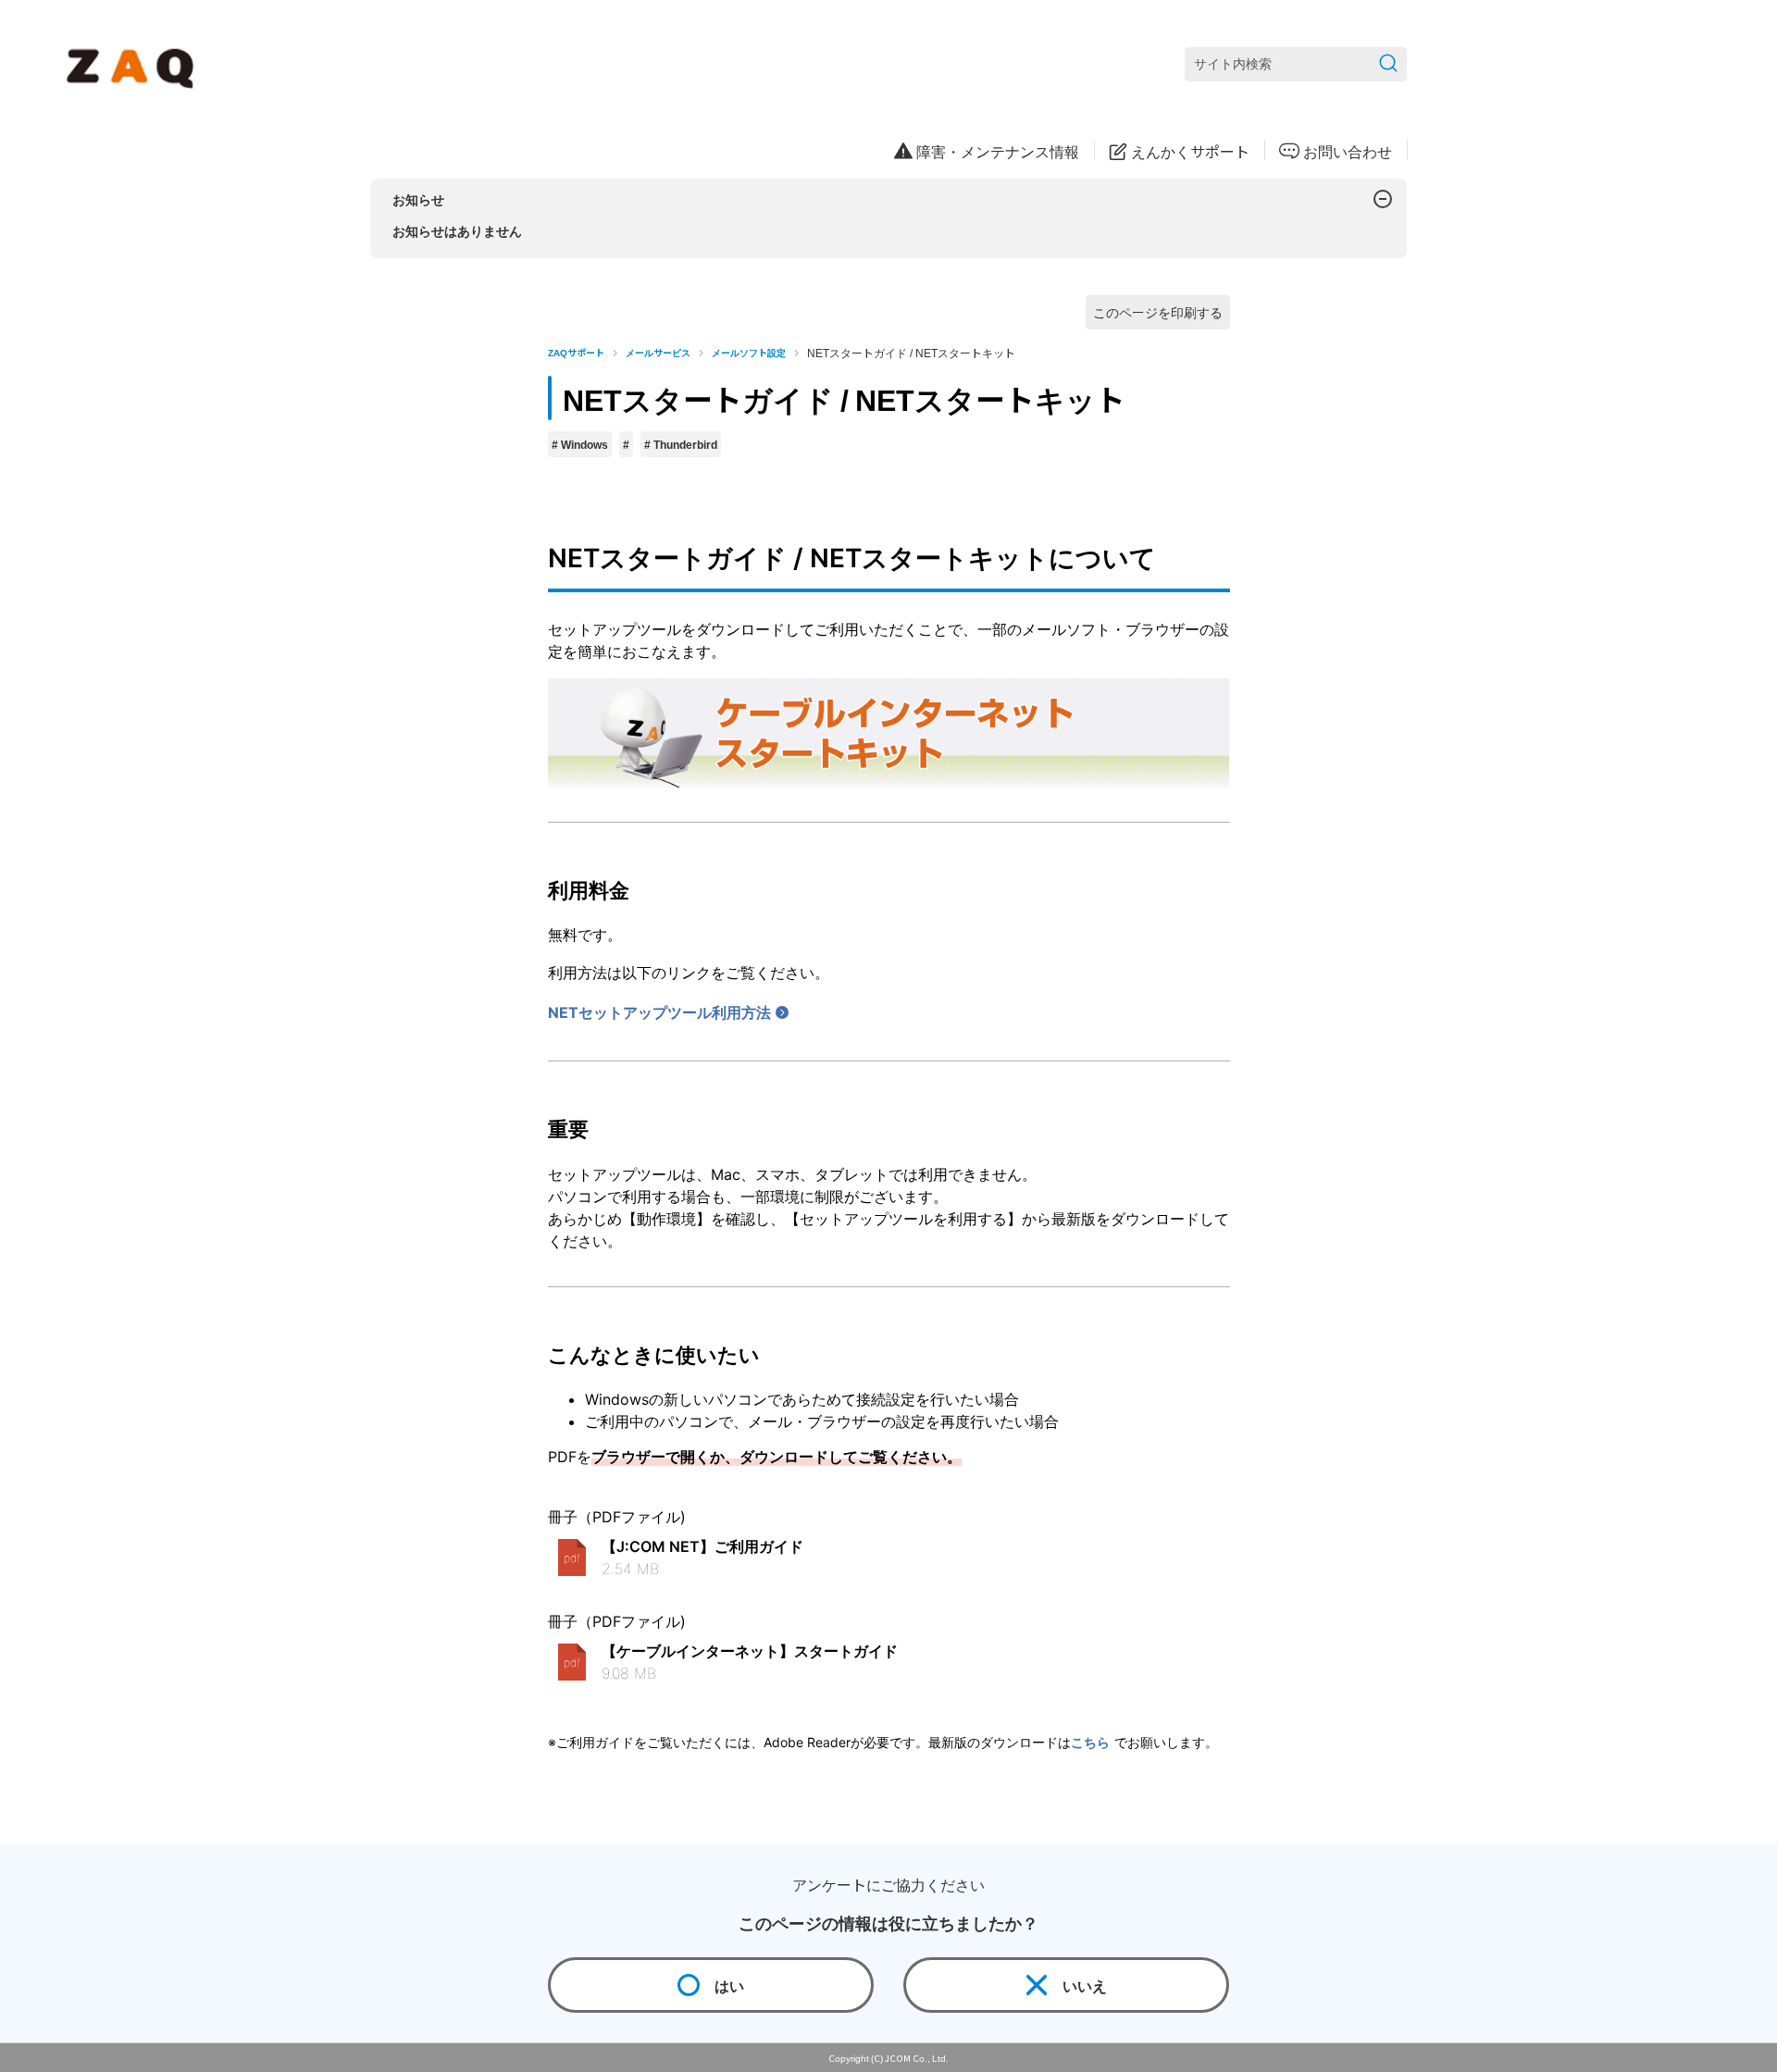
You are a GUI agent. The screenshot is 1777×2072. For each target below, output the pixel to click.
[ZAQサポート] (134, 65)
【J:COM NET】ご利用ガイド (702, 1546)
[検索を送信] (1388, 64)
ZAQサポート (576, 352)
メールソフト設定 (749, 352)
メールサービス (658, 352)
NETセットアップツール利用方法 (659, 1012)
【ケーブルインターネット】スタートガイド (750, 1651)
